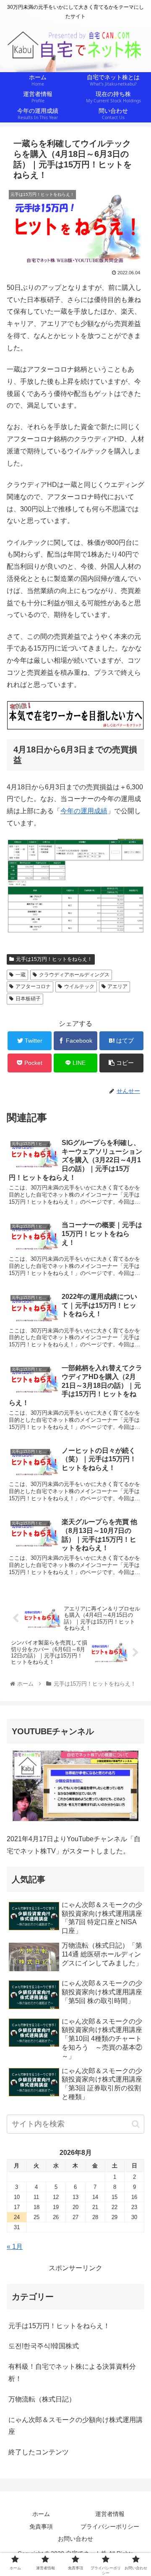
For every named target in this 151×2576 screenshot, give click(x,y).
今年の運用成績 (84, 811)
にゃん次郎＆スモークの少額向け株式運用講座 (75, 2426)
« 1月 (15, 2247)
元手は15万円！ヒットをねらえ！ (54, 959)
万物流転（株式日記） (42, 2399)
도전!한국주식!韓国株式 (44, 2346)
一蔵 (21, 975)
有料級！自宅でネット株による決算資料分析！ (72, 2373)
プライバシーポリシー (110, 2527)
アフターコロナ (33, 986)
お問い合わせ (75, 2539)
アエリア (117, 986)
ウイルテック (79, 986)
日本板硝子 (28, 999)
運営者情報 (110, 2514)
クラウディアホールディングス (74, 975)
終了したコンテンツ (39, 2452)
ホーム (41, 2514)
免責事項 (41, 2527)
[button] (136, 2124)
